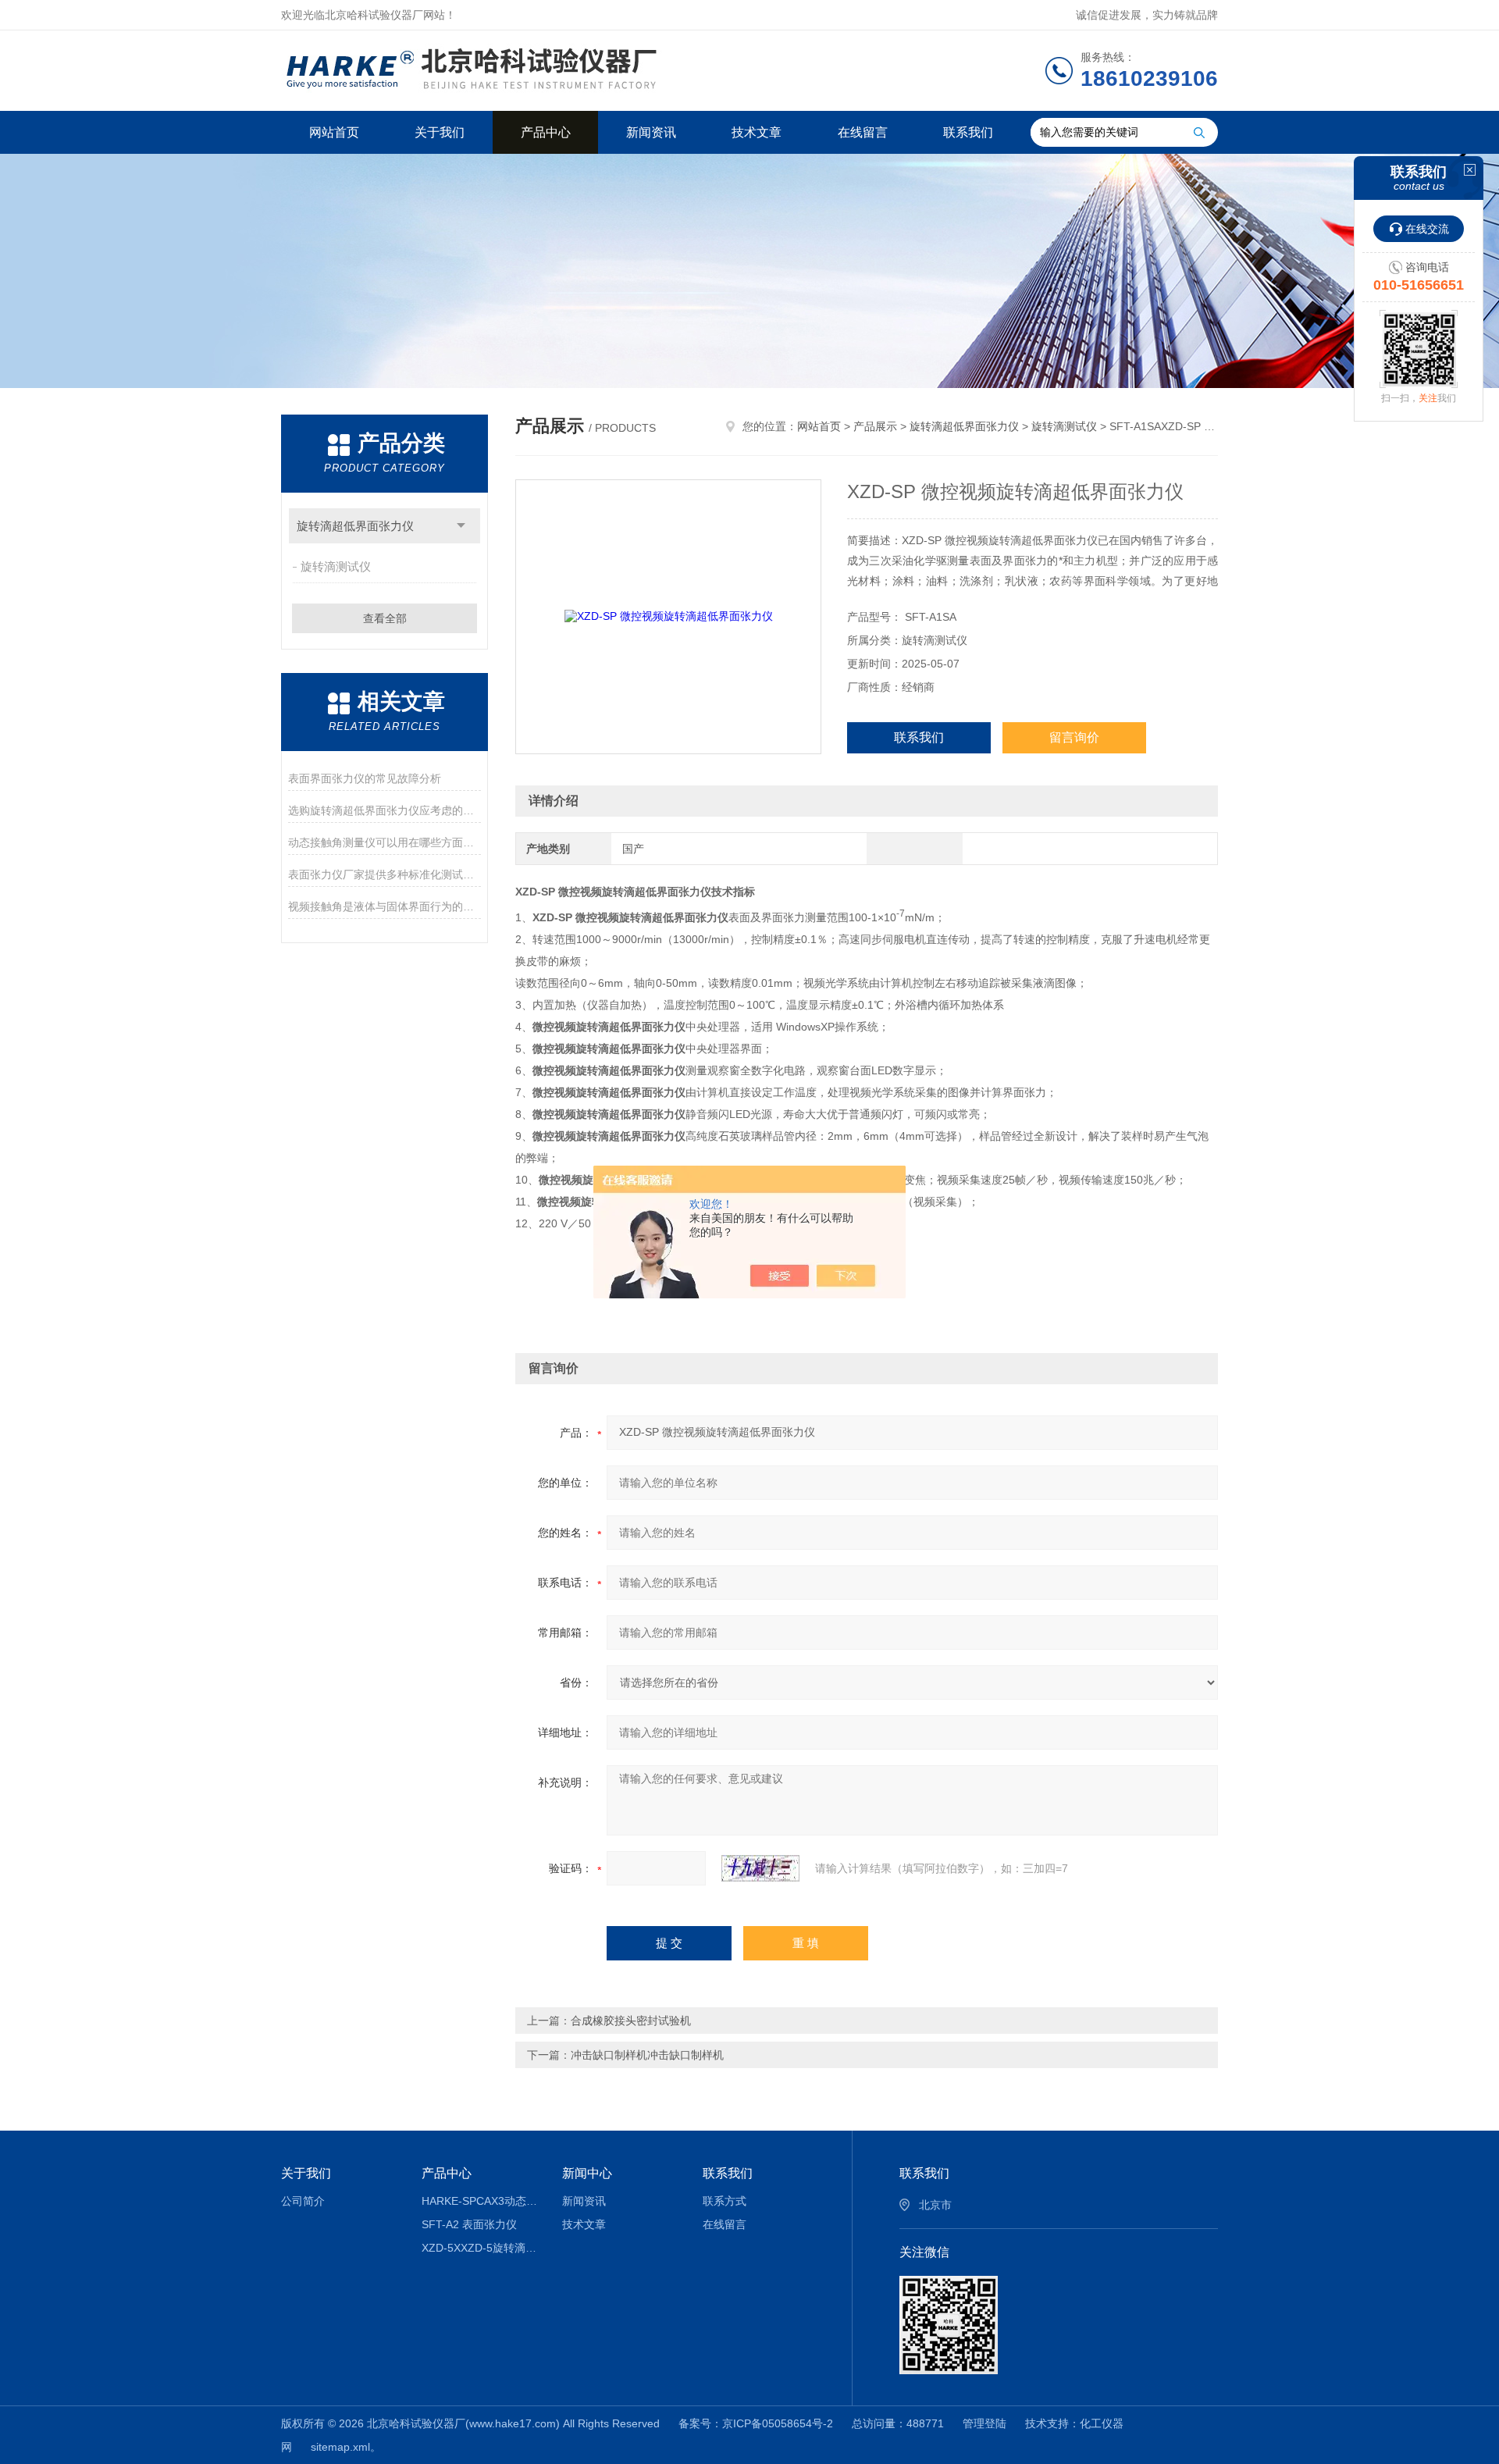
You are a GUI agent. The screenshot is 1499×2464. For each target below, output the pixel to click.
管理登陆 (984, 2423)
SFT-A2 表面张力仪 (469, 2224)
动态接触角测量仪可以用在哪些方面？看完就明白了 (385, 842)
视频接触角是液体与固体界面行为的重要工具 (385, 906)
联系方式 (725, 2201)
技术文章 (757, 132)
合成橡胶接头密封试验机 (631, 2021)
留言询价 (1074, 737)
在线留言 (863, 132)
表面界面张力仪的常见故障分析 (365, 778)
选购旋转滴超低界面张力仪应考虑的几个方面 (385, 810)
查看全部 (385, 618)
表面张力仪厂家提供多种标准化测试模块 (385, 874)
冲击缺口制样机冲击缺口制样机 (647, 2055)
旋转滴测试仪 (336, 566)
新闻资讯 (651, 132)
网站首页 (334, 132)
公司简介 (303, 2201)
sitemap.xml (340, 2447)
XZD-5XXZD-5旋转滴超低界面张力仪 (481, 2248)
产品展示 (875, 426)
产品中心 (546, 132)
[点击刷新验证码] (760, 1868)
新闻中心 (587, 2173)
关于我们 (440, 132)
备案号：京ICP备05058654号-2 (756, 2423)
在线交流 (1427, 229)
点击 (461, 526)
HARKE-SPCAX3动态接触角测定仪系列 (481, 2201)
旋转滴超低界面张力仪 (355, 526)
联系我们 (968, 132)
